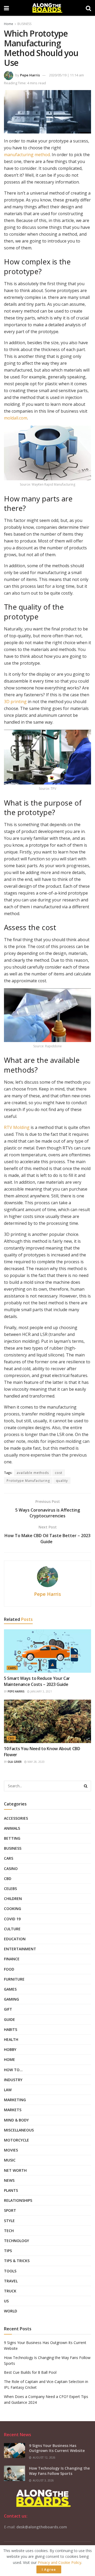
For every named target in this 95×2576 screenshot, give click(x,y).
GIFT (8, 2009)
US (6, 2301)
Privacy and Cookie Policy (60, 2562)
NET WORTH (15, 2170)
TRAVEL (11, 2281)
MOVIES (11, 2150)
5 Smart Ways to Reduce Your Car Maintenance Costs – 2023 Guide (37, 1681)
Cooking (13, 1909)
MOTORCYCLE (16, 2140)
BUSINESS (24, 24)
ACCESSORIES (16, 1818)
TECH (9, 2231)
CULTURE (12, 1929)
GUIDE (9, 2019)
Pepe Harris (30, 75)
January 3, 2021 (41, 1691)
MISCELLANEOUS (19, 2130)
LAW (8, 2090)
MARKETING (15, 2100)
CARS (12, 1668)
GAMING (11, 1999)
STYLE (9, 2221)
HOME (9, 2059)
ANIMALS (12, 1828)
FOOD (9, 1969)
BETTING (12, 1838)
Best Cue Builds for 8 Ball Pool (30, 2372)
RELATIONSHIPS (18, 2200)
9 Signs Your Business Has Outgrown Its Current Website (57, 2448)
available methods (33, 1473)
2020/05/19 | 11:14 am (66, 75)
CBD (11, 1738)
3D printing (15, 702)
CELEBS (10, 1889)
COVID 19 (12, 1919)
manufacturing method (27, 155)
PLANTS (11, 2190)
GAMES (10, 1989)
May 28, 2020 (36, 1762)
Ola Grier (15, 1762)
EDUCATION (15, 1939)
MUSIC (10, 2160)
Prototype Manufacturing (28, 1481)
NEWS (9, 2180)
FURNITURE (14, 1979)
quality (62, 1481)
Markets (13, 2110)
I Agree (49, 2569)
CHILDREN (13, 1899)
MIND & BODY (16, 2120)
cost (59, 1473)
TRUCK (10, 2291)
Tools (10, 2271)
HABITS (11, 2029)
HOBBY (10, 2049)
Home (9, 24)
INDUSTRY (13, 2080)
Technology (16, 2241)
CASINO (11, 1869)
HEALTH (11, 2039)
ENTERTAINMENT (20, 1949)
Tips (8, 2251)
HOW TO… (13, 2070)
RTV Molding (17, 1127)
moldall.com (16, 418)
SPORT (10, 2210)
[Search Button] (86, 1786)
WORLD (11, 2311)
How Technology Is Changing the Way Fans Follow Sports (59, 2471)
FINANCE (12, 1959)
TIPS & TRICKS (17, 2261)
